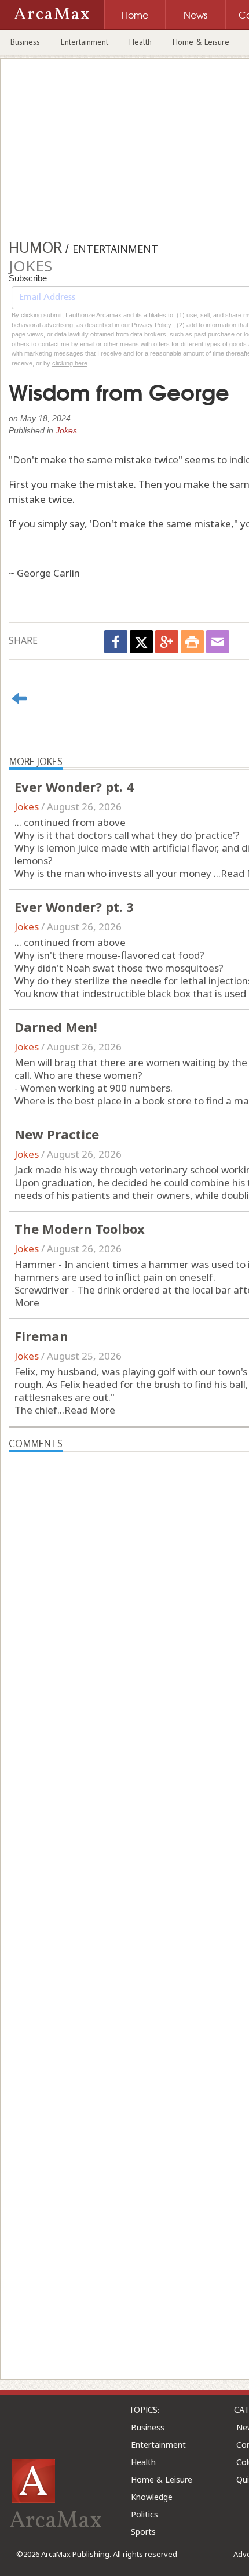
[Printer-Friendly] (192, 642)
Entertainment (85, 42)
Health (140, 42)
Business (25, 42)
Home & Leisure (201, 42)
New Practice (57, 1134)
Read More (90, 1410)
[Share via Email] (218, 642)
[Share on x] (141, 642)
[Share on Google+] (167, 642)
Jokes (66, 430)
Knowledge (152, 2497)
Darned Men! (56, 1027)
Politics (144, 2514)
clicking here (70, 363)
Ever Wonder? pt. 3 (74, 907)
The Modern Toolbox (80, 1229)
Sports (143, 2532)
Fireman (41, 1336)
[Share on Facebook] (116, 642)
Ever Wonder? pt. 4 (74, 787)
